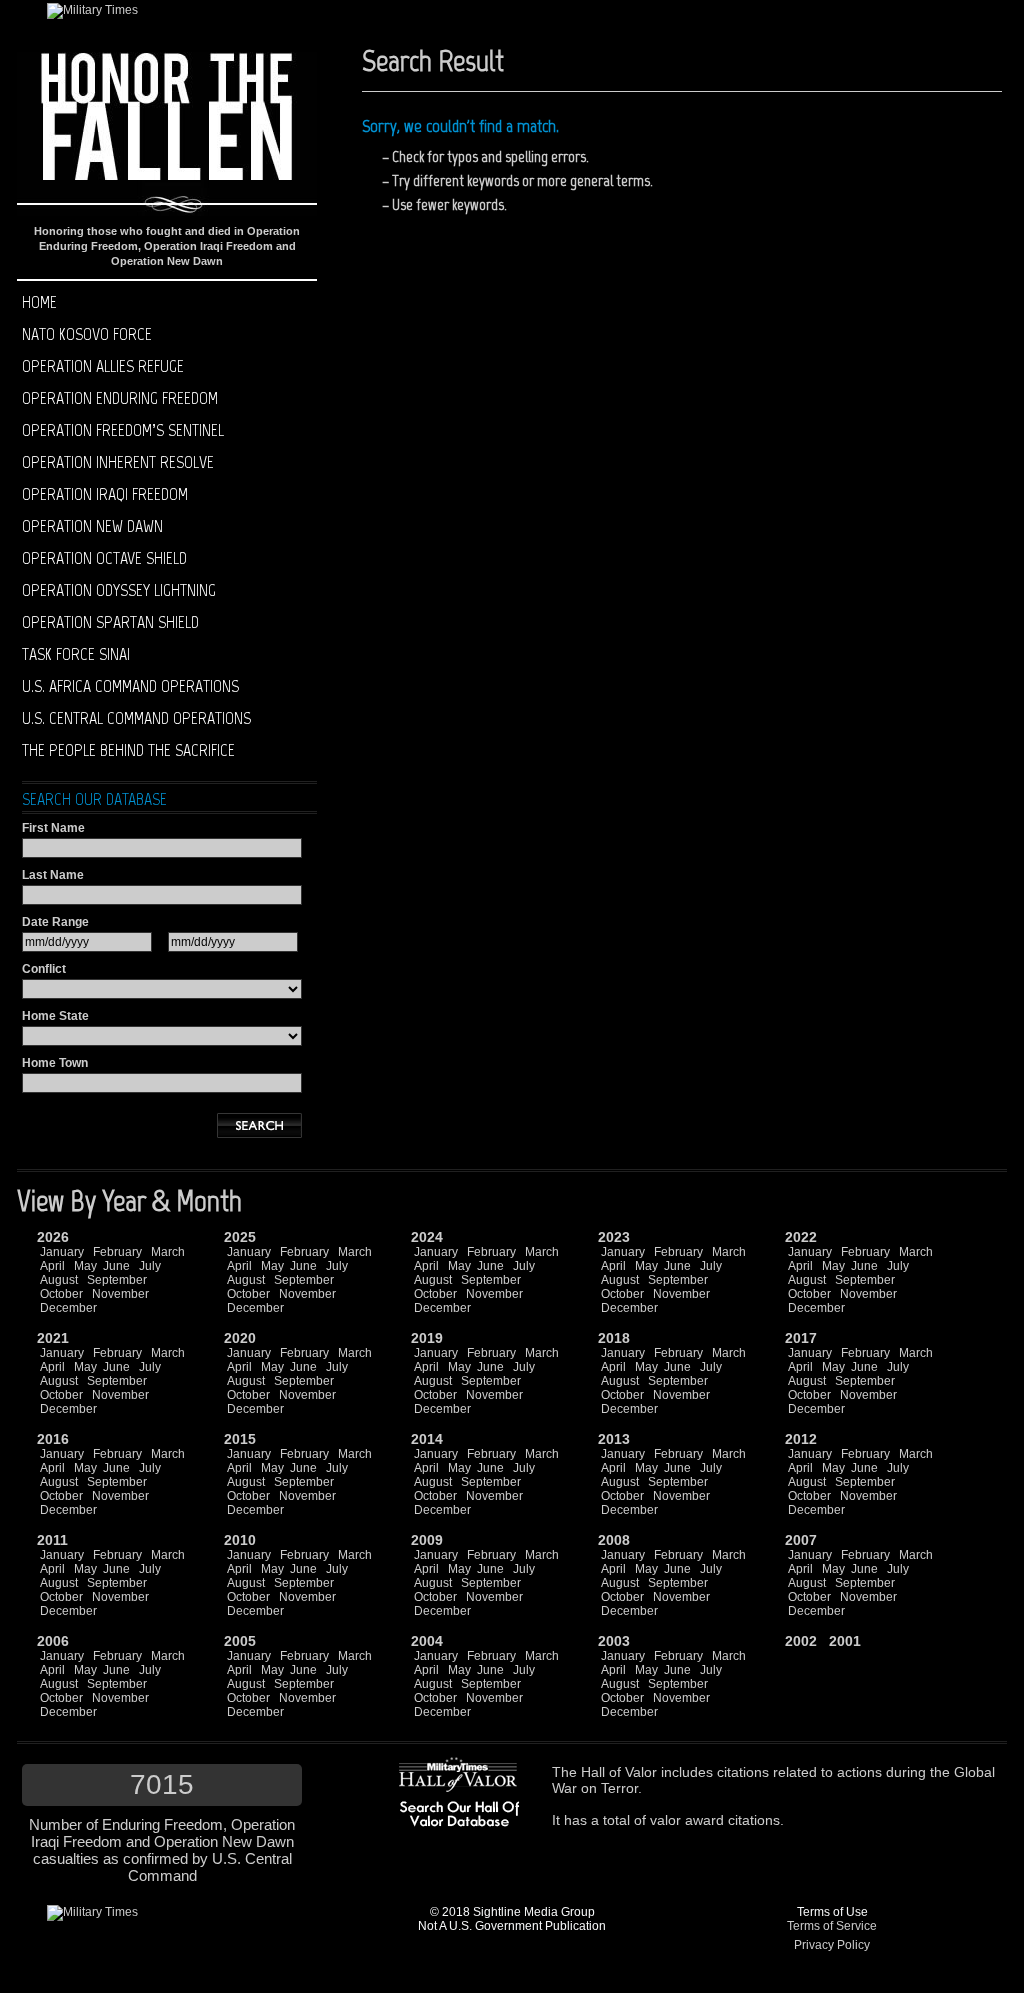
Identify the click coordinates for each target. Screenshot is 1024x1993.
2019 (427, 1338)
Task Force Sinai (76, 654)
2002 (801, 1641)
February (117, 1252)
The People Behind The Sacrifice (128, 750)
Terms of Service (832, 1926)
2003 (614, 1641)
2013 (614, 1439)
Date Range (55, 922)
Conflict (44, 969)
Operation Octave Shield (104, 558)
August (59, 1280)
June (116, 1266)
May (85, 1266)
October (61, 1294)
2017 (801, 1338)
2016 (53, 1439)
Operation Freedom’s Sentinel (123, 430)
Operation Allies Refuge (103, 366)
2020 (240, 1338)
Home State (55, 1016)
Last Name (53, 875)
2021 (53, 1338)
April (52, 1266)
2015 (240, 1439)
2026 (53, 1237)
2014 (427, 1439)
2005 (240, 1641)
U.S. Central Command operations (136, 718)
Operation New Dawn (92, 526)
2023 (614, 1237)
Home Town (55, 1063)
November (120, 1294)
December (68, 1308)
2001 (845, 1641)
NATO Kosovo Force (87, 334)
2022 (801, 1237)
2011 (52, 1540)
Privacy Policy (832, 1945)
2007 (801, 1540)
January (62, 1252)
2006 (53, 1641)
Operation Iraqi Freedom (105, 494)
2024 (427, 1237)
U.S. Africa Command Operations (130, 686)
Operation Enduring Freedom (120, 398)
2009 (427, 1540)
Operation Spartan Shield (110, 622)
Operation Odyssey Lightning (119, 590)
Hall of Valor (619, 1772)
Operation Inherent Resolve (118, 462)
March (168, 1252)
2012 (801, 1439)
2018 (614, 1338)
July (150, 1266)
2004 (427, 1641)
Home (39, 302)
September (117, 1280)
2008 (614, 1540)
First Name (53, 828)
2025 (240, 1237)
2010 (240, 1540)
